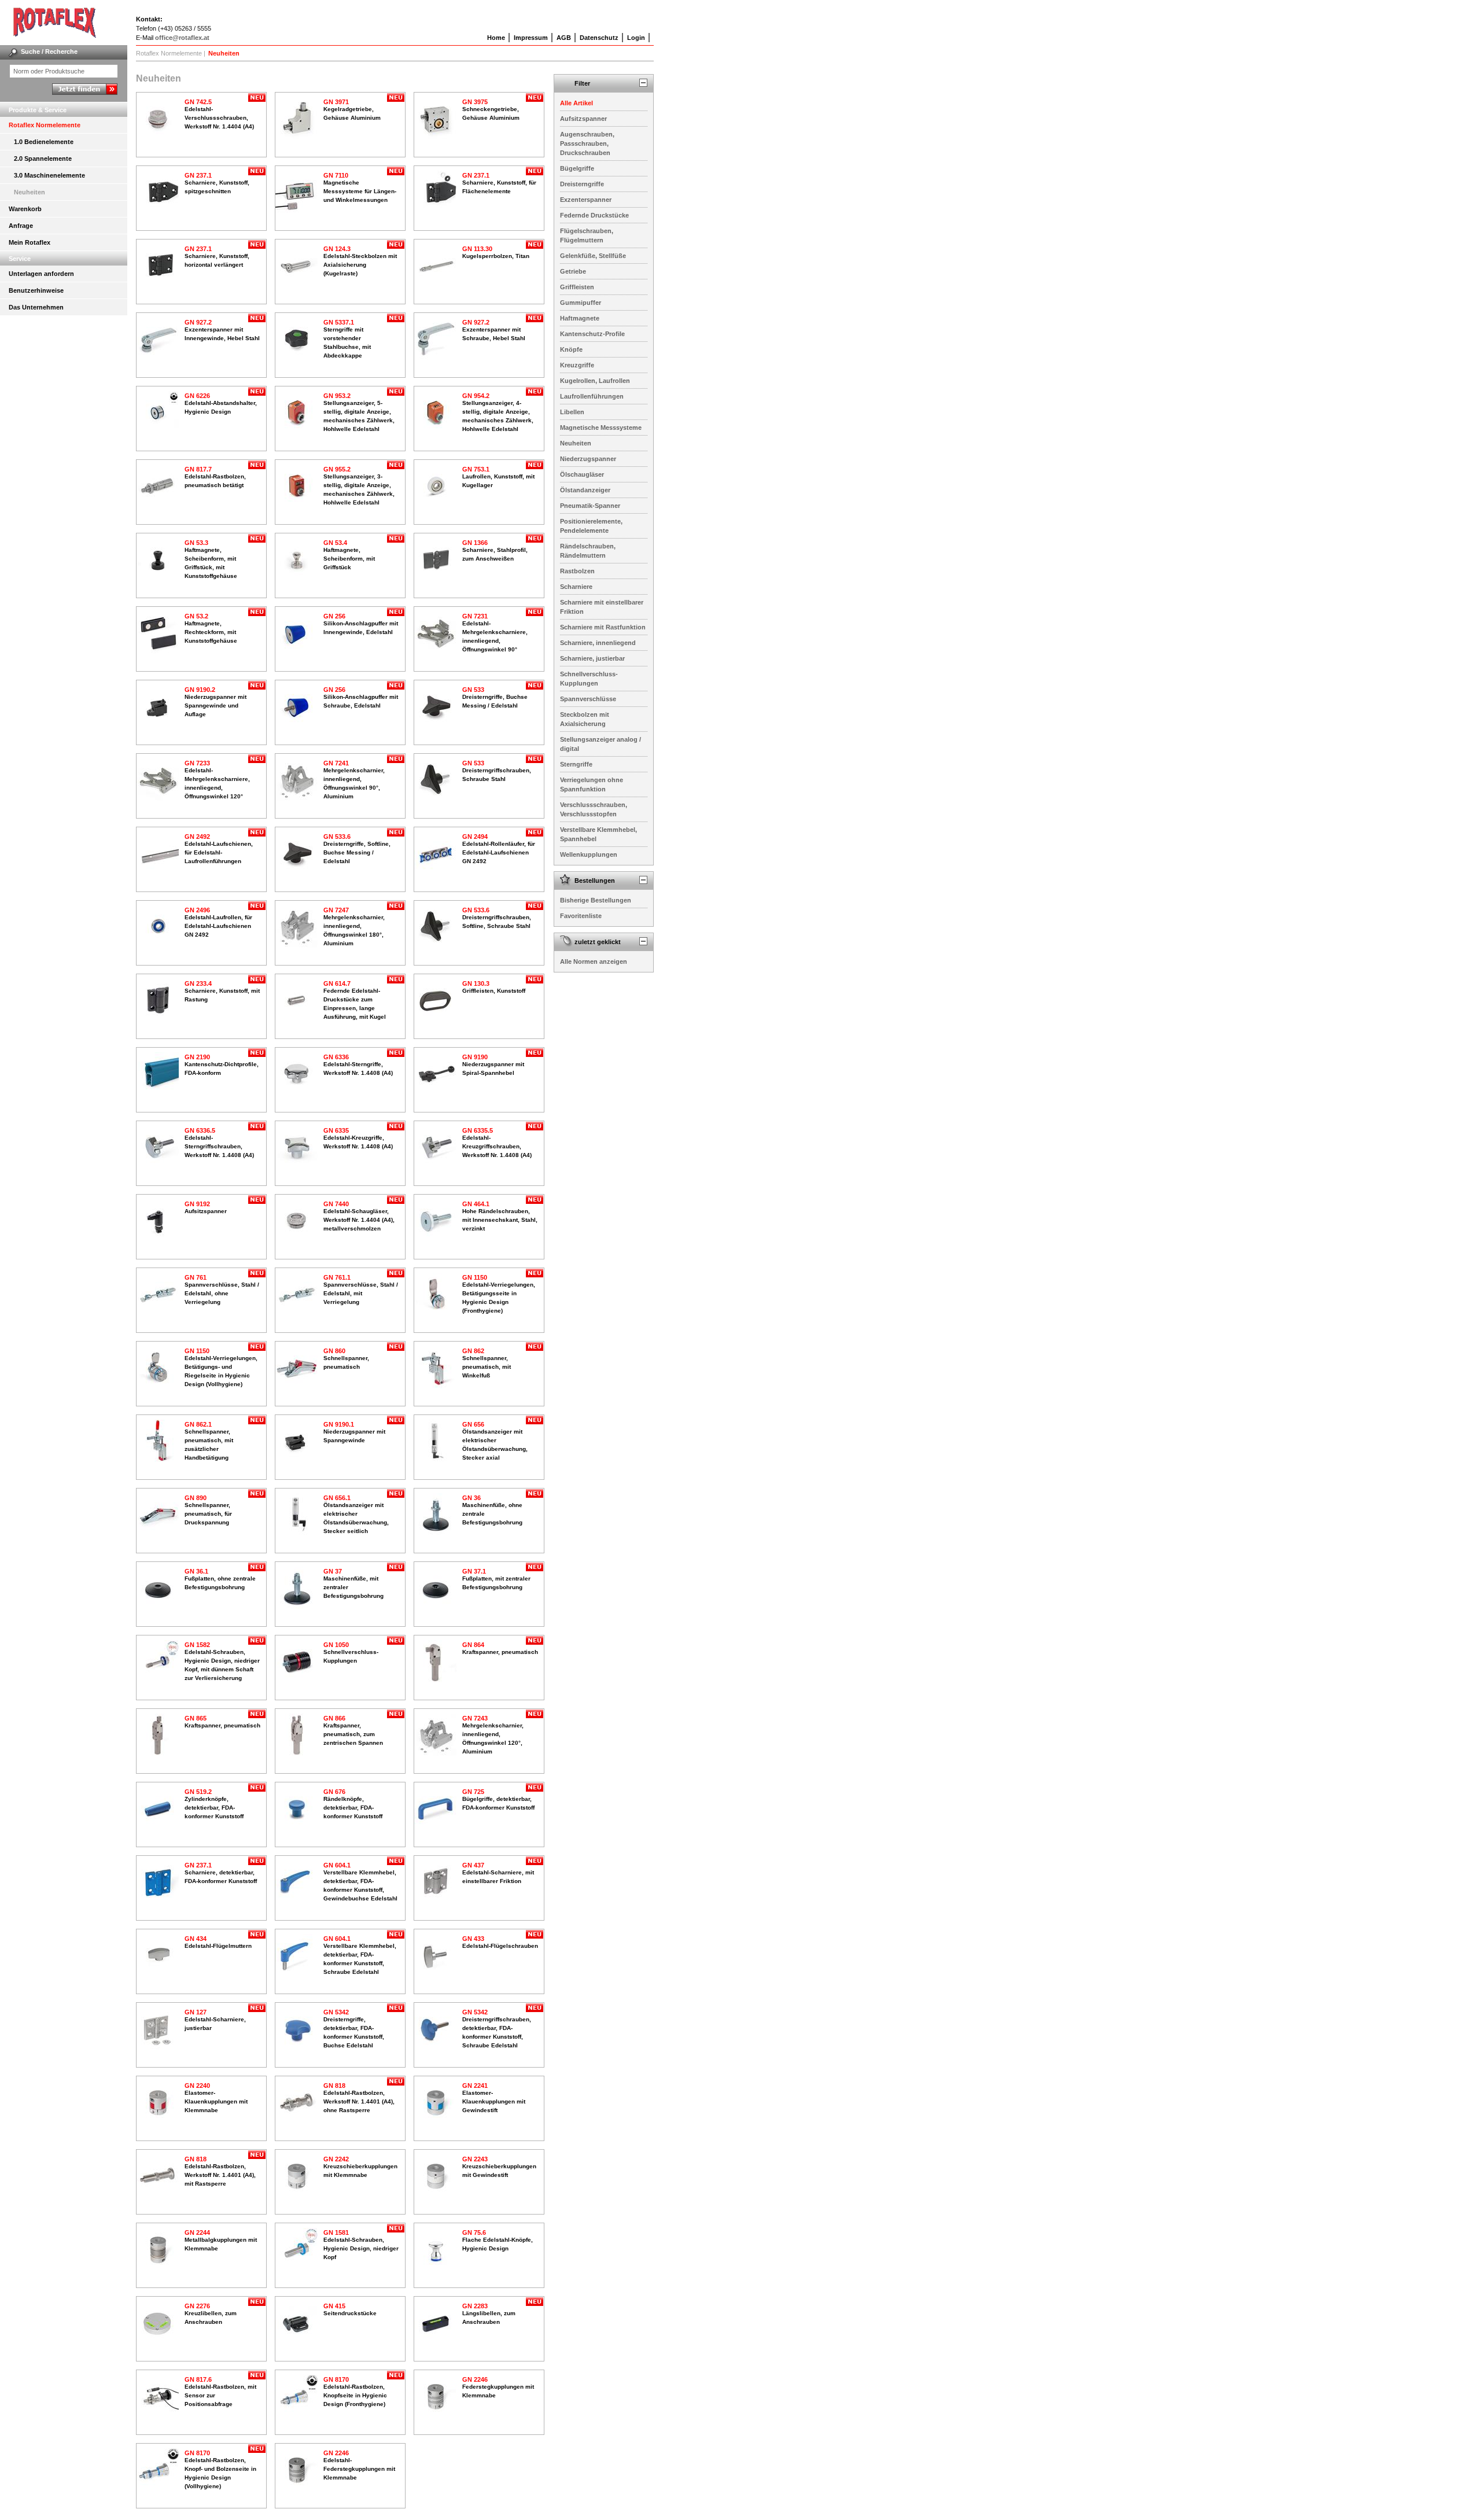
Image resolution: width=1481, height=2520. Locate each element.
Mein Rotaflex (30, 242)
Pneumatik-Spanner (590, 506)
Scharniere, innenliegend (598, 643)
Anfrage (21, 226)
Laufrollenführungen (592, 396)
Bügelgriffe (577, 168)
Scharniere (576, 587)
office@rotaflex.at (182, 38)
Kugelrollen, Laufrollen (595, 381)
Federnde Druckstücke (594, 215)
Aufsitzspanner (583, 119)
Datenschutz (599, 38)
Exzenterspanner (586, 200)
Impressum (531, 38)
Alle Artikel (576, 103)
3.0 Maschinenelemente (49, 175)
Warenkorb (25, 209)
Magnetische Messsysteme (601, 428)
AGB (564, 38)
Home (496, 38)
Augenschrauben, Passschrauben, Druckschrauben (587, 143)
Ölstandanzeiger (585, 490)
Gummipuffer (581, 303)
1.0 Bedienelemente (44, 142)
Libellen (572, 412)
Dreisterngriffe (582, 184)
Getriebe (573, 271)
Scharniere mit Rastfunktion (603, 627)
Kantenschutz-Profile (592, 334)
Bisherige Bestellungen (596, 900)
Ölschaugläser (582, 474)
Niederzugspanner (588, 459)
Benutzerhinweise (36, 290)
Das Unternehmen (36, 307)
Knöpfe (571, 349)
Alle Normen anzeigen (594, 961)
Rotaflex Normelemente (45, 125)
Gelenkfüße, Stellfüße (593, 256)
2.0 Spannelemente (43, 159)
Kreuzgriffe (577, 365)
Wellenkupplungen (589, 854)
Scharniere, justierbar (592, 658)
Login (636, 38)
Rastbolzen (577, 571)
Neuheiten (30, 192)
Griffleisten (577, 287)
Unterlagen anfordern (41, 274)
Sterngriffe (576, 764)
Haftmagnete (580, 318)
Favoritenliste (581, 916)
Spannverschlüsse (588, 699)
